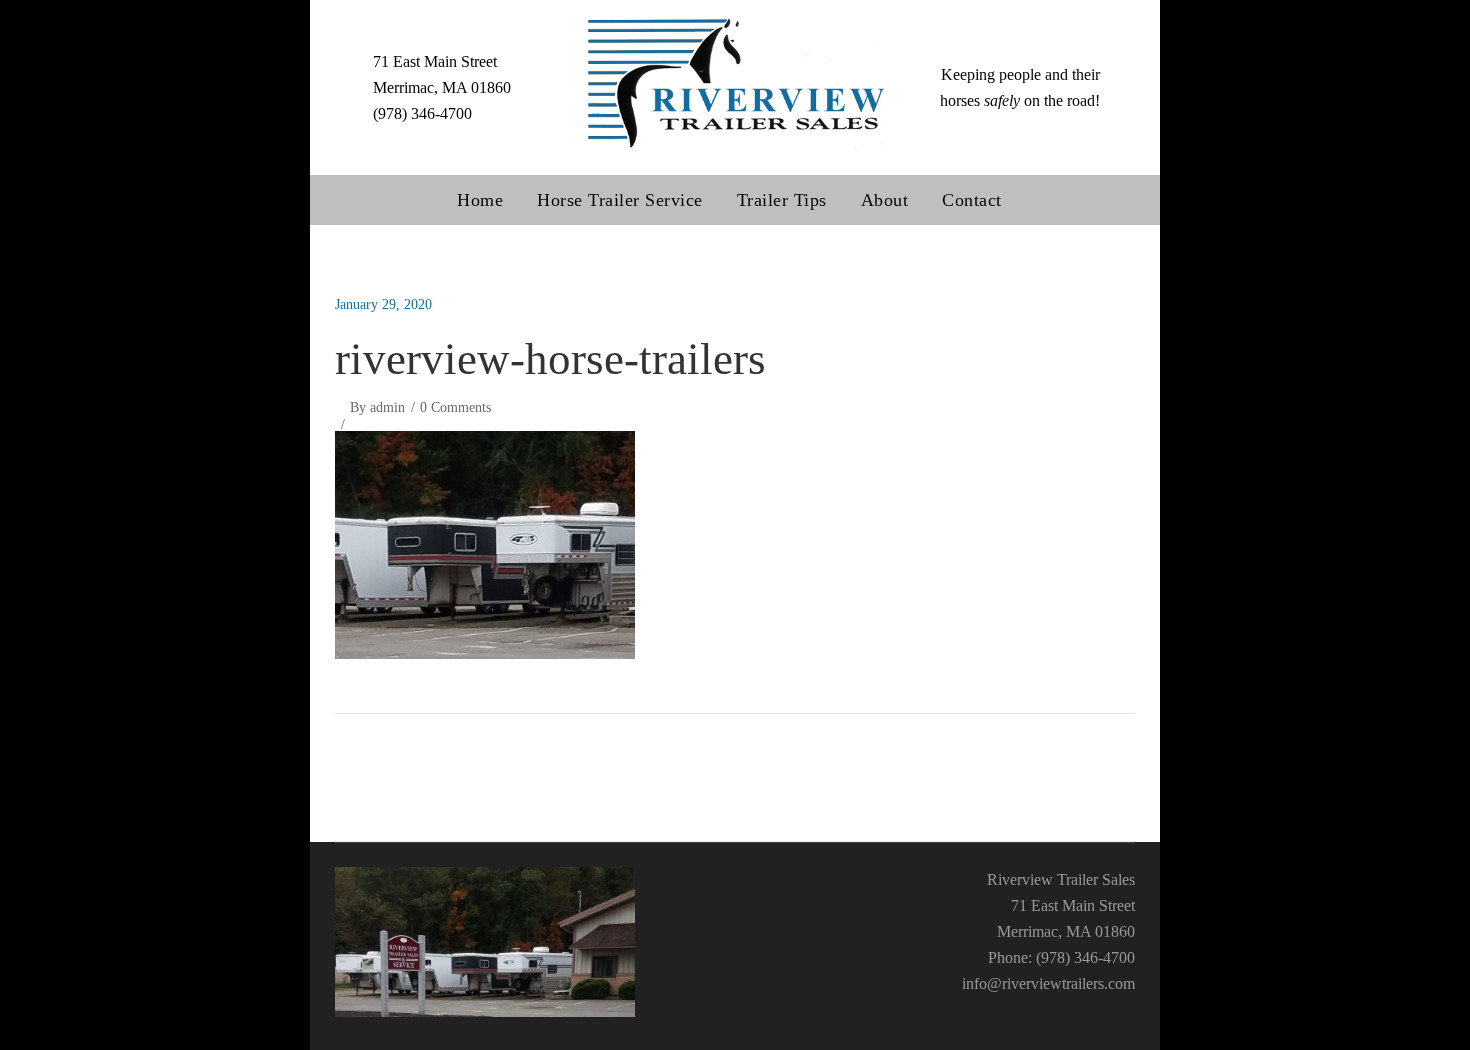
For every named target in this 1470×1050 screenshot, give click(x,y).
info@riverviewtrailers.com (1048, 983)
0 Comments (455, 407)
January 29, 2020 (383, 304)
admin (387, 407)
